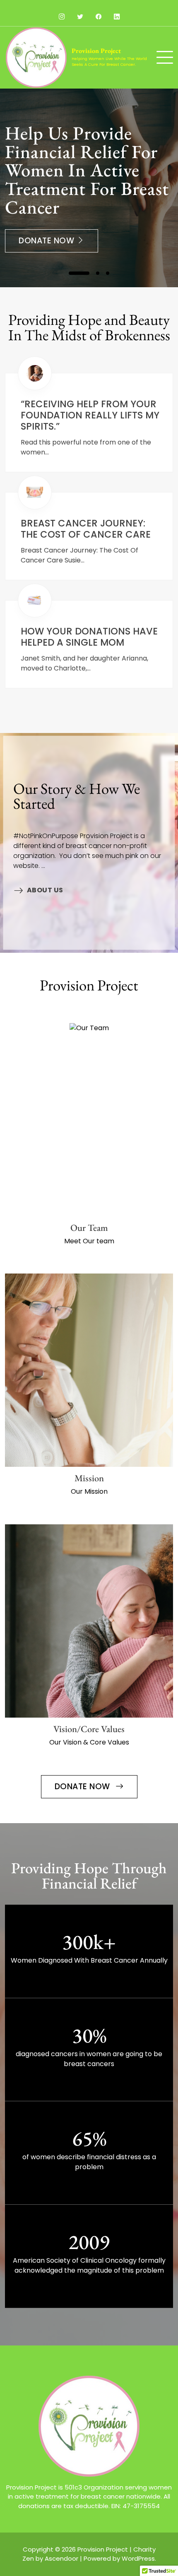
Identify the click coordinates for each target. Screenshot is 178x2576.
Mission (89, 1478)
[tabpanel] (89, 188)
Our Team (89, 1228)
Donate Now (48, 241)
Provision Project (96, 51)
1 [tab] (79, 273)
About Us (45, 890)
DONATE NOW (84, 1787)
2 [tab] (98, 273)
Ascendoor (61, 2558)
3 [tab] (108, 273)
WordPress (138, 2558)
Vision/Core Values (89, 1729)
